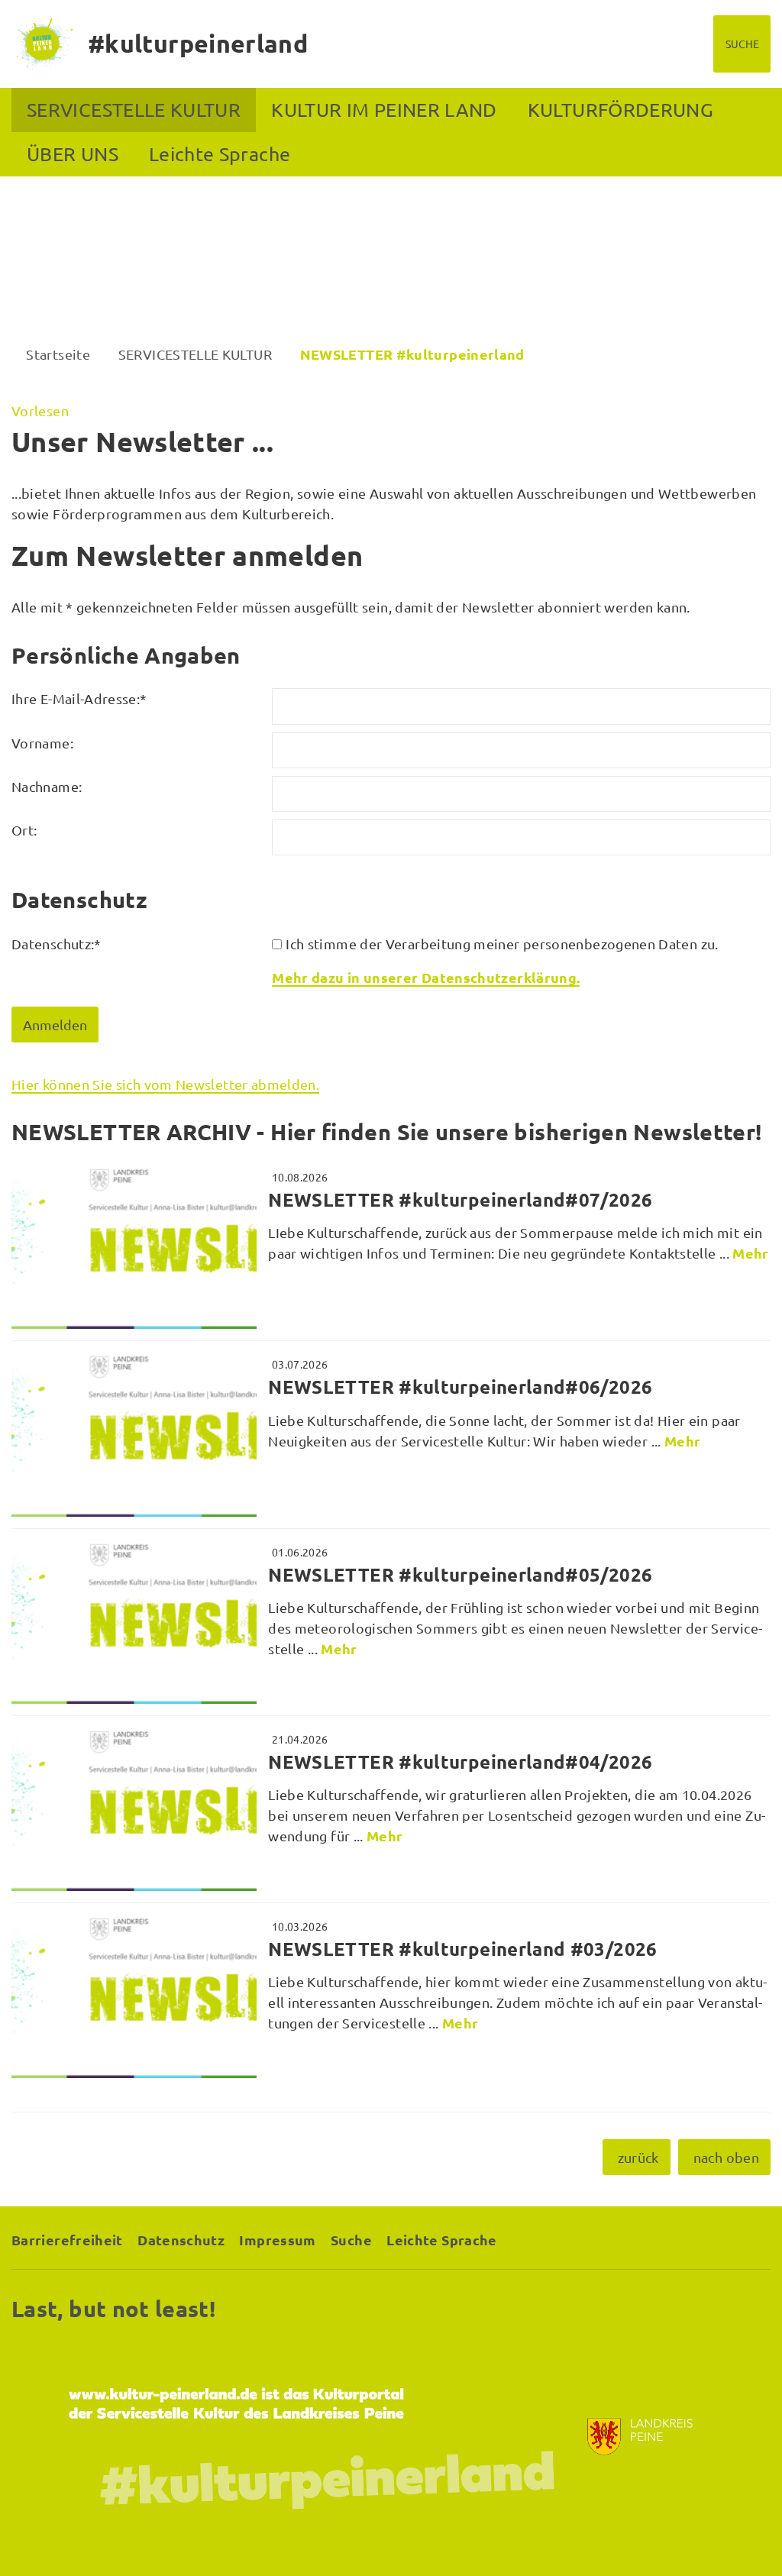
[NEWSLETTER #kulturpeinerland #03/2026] (391, 1996)
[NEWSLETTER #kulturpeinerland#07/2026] (391, 1247)
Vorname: (42, 743)
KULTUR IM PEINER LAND (384, 110)
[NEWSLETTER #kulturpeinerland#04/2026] (391, 1809)
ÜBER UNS (73, 154)
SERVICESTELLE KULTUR (134, 110)
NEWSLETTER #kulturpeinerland (412, 354)
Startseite (58, 354)
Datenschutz (181, 2240)
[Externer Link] (391, 2437)
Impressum (277, 2240)
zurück (638, 2157)
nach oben (726, 2157)
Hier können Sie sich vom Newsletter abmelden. (165, 1084)
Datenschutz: (57, 944)
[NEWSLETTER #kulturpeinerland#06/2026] (391, 1434)
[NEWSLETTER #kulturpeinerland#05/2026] (391, 1622)
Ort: (24, 830)
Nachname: (47, 786)
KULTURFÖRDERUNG (620, 110)
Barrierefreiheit (67, 2240)
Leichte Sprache (220, 154)
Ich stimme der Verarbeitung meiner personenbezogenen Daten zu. (502, 944)
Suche (351, 2240)
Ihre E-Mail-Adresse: (79, 698)
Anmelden (55, 1025)
